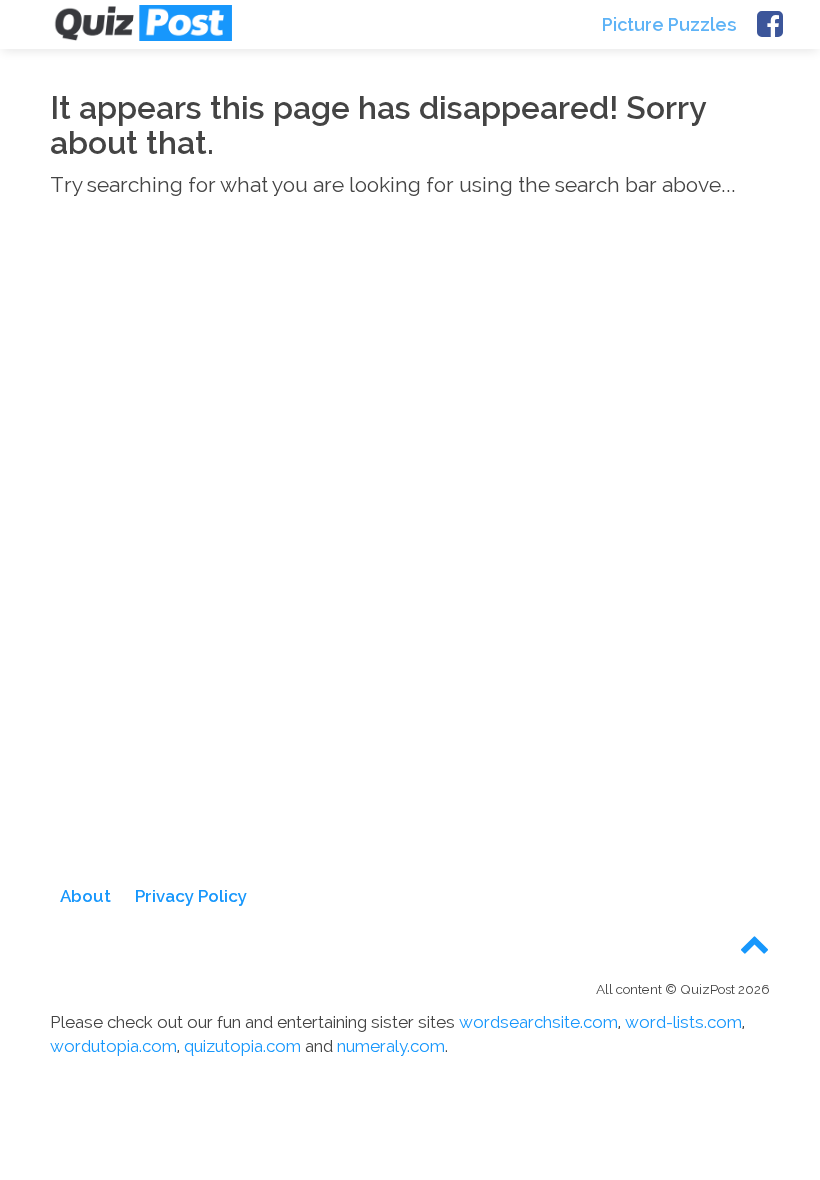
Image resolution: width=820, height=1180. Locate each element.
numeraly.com (391, 1046)
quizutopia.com (242, 1046)
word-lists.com (683, 1022)
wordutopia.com (113, 1046)
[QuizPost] (142, 23)
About (85, 896)
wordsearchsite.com (538, 1022)
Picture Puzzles (669, 24)
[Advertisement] (410, 404)
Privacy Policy (191, 896)
